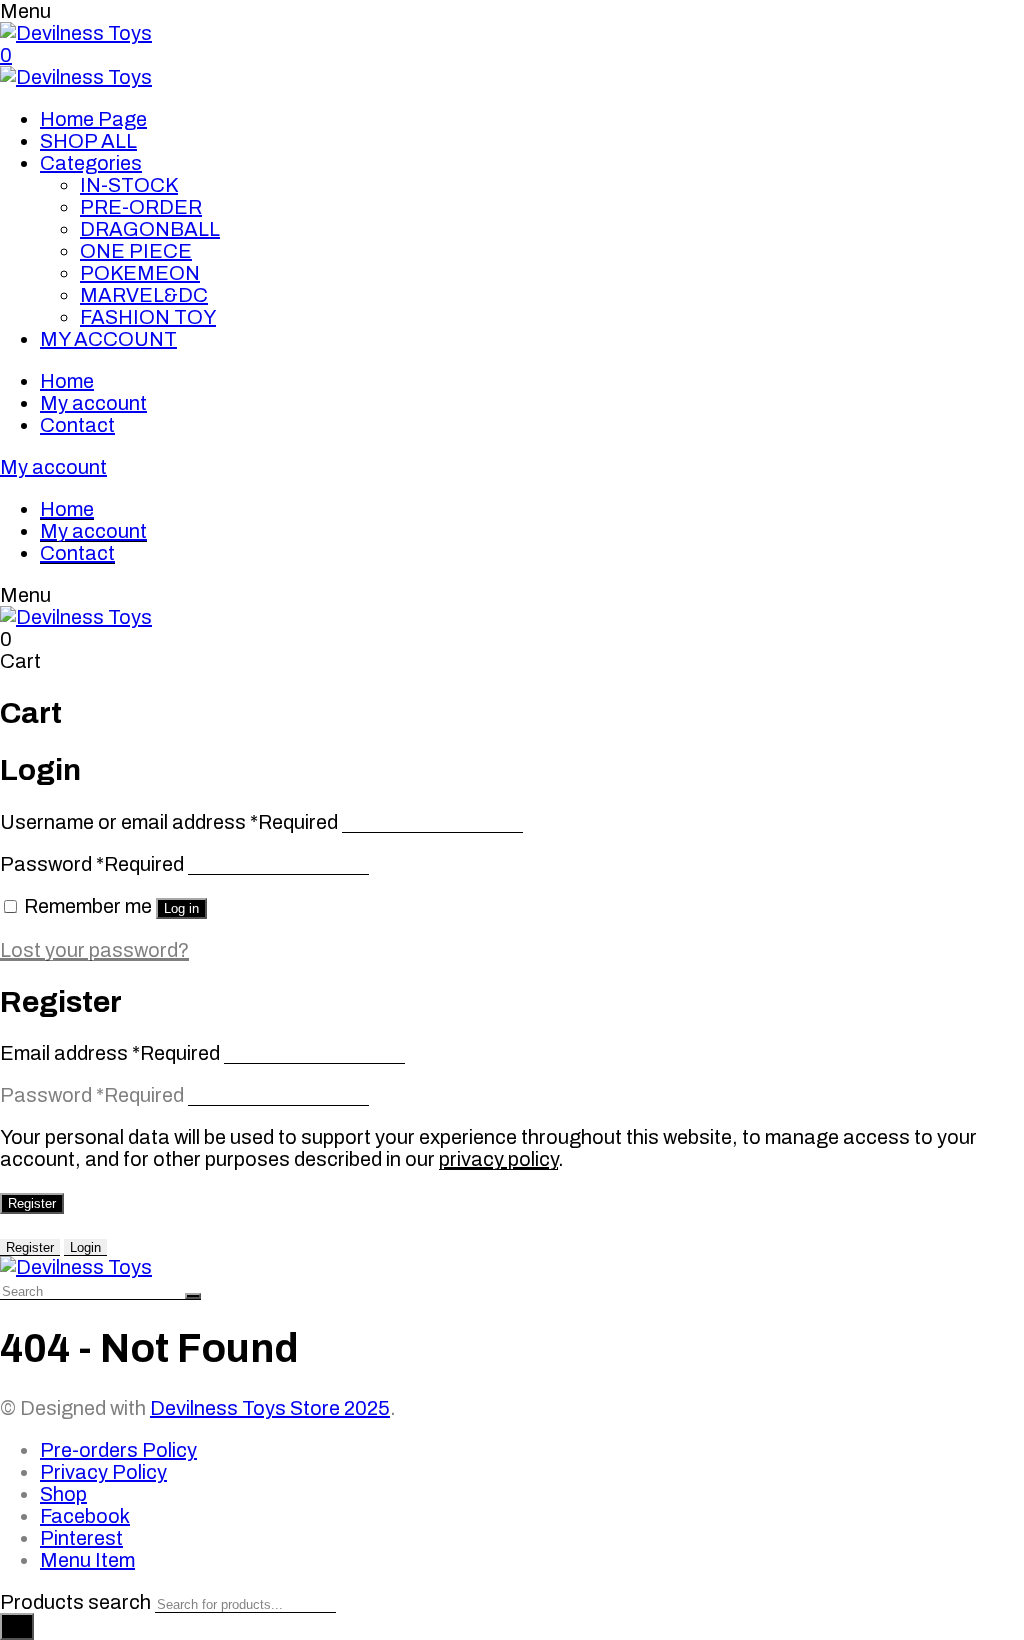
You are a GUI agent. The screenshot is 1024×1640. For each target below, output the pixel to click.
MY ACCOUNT (108, 339)
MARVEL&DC (144, 295)
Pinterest (81, 1538)
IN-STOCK (129, 185)
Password (92, 864)
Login (85, 1247)
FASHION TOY (148, 317)
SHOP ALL (88, 141)
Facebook (85, 1516)
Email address (110, 1053)
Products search (75, 1602)
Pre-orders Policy (118, 1450)
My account (93, 403)
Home (67, 381)
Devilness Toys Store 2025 (270, 1408)
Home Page (93, 119)
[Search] (17, 1626)
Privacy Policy (103, 1472)
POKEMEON (140, 273)
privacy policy (498, 1159)
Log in (181, 908)
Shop (63, 1494)
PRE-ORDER (141, 207)
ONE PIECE (136, 251)
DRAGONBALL (150, 229)
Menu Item (87, 1560)
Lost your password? (94, 950)
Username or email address (169, 822)
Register (32, 1203)
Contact (77, 425)
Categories (91, 163)
